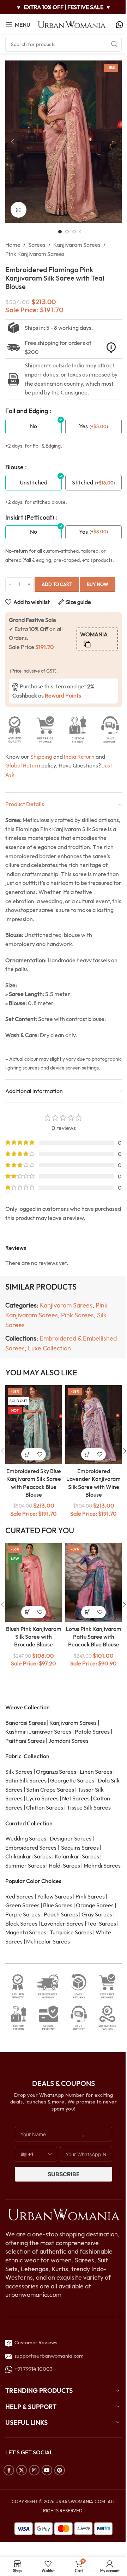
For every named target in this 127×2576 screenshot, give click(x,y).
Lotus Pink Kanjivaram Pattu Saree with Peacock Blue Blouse (93, 1637)
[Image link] (64, 2214)
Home (13, 245)
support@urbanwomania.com (49, 2356)
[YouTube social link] (47, 2470)
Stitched (83, 482)
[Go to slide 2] (67, 232)
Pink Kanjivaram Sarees (35, 254)
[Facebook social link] (9, 2470)
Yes (83, 426)
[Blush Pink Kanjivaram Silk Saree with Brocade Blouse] (34, 1582)
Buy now (98, 584)
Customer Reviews (35, 2342)
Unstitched (34, 482)
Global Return (23, 765)
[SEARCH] (114, 44)
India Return (79, 757)
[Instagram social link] (34, 2470)
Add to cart (57, 584)
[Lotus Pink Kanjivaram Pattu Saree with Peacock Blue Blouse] (93, 1582)
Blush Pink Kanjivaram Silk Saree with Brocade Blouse (34, 1637)
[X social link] (22, 2470)
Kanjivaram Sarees (77, 245)
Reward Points (63, 695)
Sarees (37, 245)
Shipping (41, 757)
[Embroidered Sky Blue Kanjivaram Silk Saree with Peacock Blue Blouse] (34, 1425)
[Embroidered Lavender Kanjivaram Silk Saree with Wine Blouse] (93, 1425)
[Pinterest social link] (60, 2470)
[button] (12, 142)
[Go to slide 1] (60, 232)
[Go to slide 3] (74, 232)
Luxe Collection (49, 1348)
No (34, 426)
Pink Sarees (77, 1315)
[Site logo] (72, 24)
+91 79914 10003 (32, 2369)
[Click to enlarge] (19, 210)
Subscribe (64, 2174)
